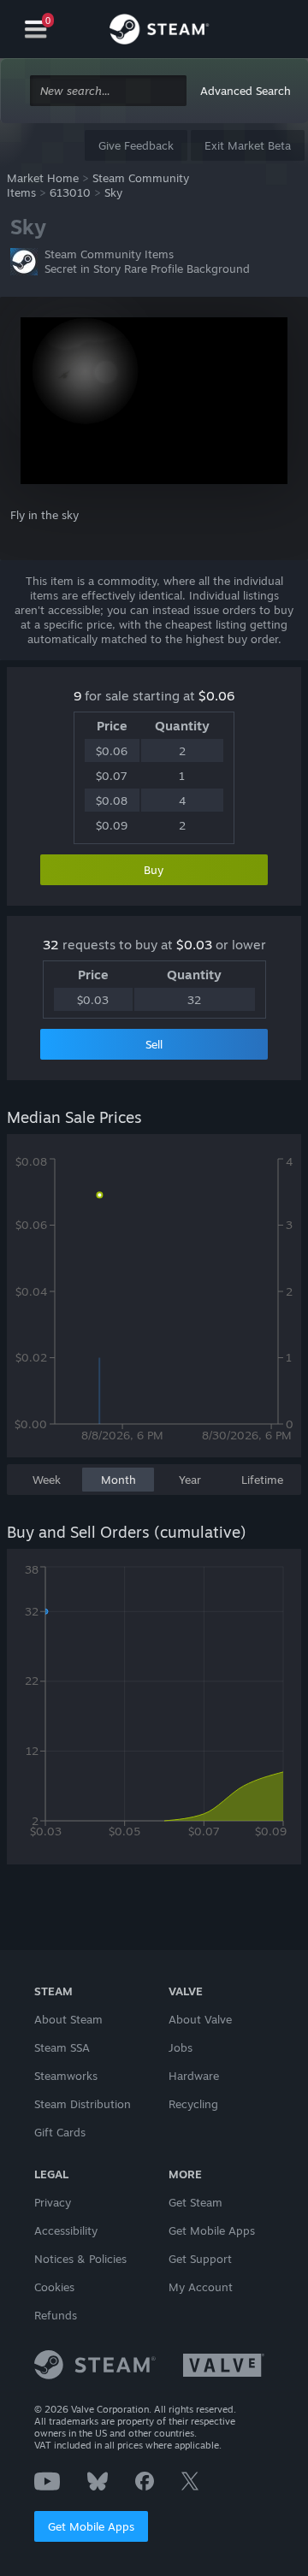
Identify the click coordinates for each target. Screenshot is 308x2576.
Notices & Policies (80, 2259)
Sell (154, 1044)
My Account (201, 2287)
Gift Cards (60, 2132)
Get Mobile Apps (91, 2526)
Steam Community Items (109, 254)
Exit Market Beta (248, 145)
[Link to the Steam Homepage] (159, 32)
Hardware (194, 2076)
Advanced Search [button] (246, 91)
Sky (113, 192)
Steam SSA (62, 2047)
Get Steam (195, 2202)
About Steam (68, 2019)
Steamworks (66, 2076)
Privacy (53, 2202)
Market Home (43, 178)
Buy (154, 870)
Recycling (193, 2104)
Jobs (181, 2047)
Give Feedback (136, 145)
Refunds (56, 2315)
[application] (154, 1304)
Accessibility (66, 2230)
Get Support (200, 2259)
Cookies (54, 2287)
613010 (70, 192)
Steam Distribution (83, 2104)
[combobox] (108, 91)
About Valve (200, 2019)
